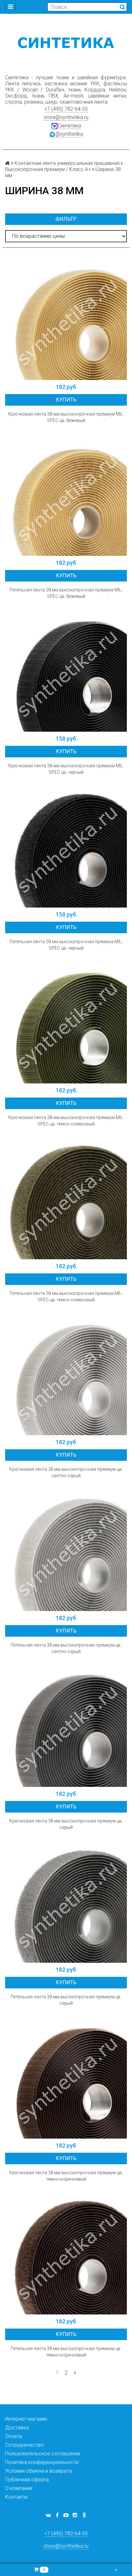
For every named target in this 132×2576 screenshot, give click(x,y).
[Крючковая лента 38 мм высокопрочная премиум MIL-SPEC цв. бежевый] (66, 319)
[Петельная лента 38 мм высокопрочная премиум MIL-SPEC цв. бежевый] (66, 495)
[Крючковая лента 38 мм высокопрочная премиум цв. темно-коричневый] (66, 2078)
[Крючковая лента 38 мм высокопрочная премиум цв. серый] (66, 1726)
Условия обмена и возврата (38, 2471)
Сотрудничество (25, 2445)
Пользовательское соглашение (43, 2454)
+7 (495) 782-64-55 (66, 109)
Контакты (16, 2497)
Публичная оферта (27, 2480)
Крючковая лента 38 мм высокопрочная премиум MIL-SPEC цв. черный (66, 769)
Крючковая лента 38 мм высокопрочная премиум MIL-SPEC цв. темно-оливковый (66, 1121)
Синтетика (69, 126)
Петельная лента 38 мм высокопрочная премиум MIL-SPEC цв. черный (66, 945)
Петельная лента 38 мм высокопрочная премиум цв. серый (66, 2000)
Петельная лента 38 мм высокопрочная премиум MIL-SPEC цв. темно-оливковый (66, 1297)
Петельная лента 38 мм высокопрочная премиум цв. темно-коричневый (66, 2352)
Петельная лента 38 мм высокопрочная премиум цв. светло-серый (66, 1648)
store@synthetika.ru (66, 117)
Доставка (17, 2428)
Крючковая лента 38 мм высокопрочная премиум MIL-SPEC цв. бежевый (66, 417)
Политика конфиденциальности (42, 2462)
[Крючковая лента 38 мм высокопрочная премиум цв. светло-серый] (66, 1374)
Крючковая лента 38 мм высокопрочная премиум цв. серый (66, 1824)
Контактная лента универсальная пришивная (67, 163)
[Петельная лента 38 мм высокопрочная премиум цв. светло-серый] (66, 1550)
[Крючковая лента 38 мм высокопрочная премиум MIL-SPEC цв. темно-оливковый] (66, 1022)
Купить (66, 400)
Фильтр (66, 219)
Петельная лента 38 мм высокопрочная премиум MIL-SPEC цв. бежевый (66, 593)
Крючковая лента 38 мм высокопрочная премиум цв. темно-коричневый (66, 2176)
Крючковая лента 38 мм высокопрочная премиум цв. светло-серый (66, 1472)
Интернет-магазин (26, 2419)
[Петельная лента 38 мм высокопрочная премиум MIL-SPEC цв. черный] (66, 847)
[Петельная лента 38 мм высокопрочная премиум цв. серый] (66, 1902)
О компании (19, 2488)
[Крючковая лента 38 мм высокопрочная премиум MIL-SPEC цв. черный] (66, 671)
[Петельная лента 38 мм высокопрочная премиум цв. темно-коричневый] (66, 2253)
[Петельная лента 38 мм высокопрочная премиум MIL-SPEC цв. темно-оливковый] (66, 1198)
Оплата (13, 2436)
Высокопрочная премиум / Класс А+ (48, 169)
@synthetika (69, 134)
